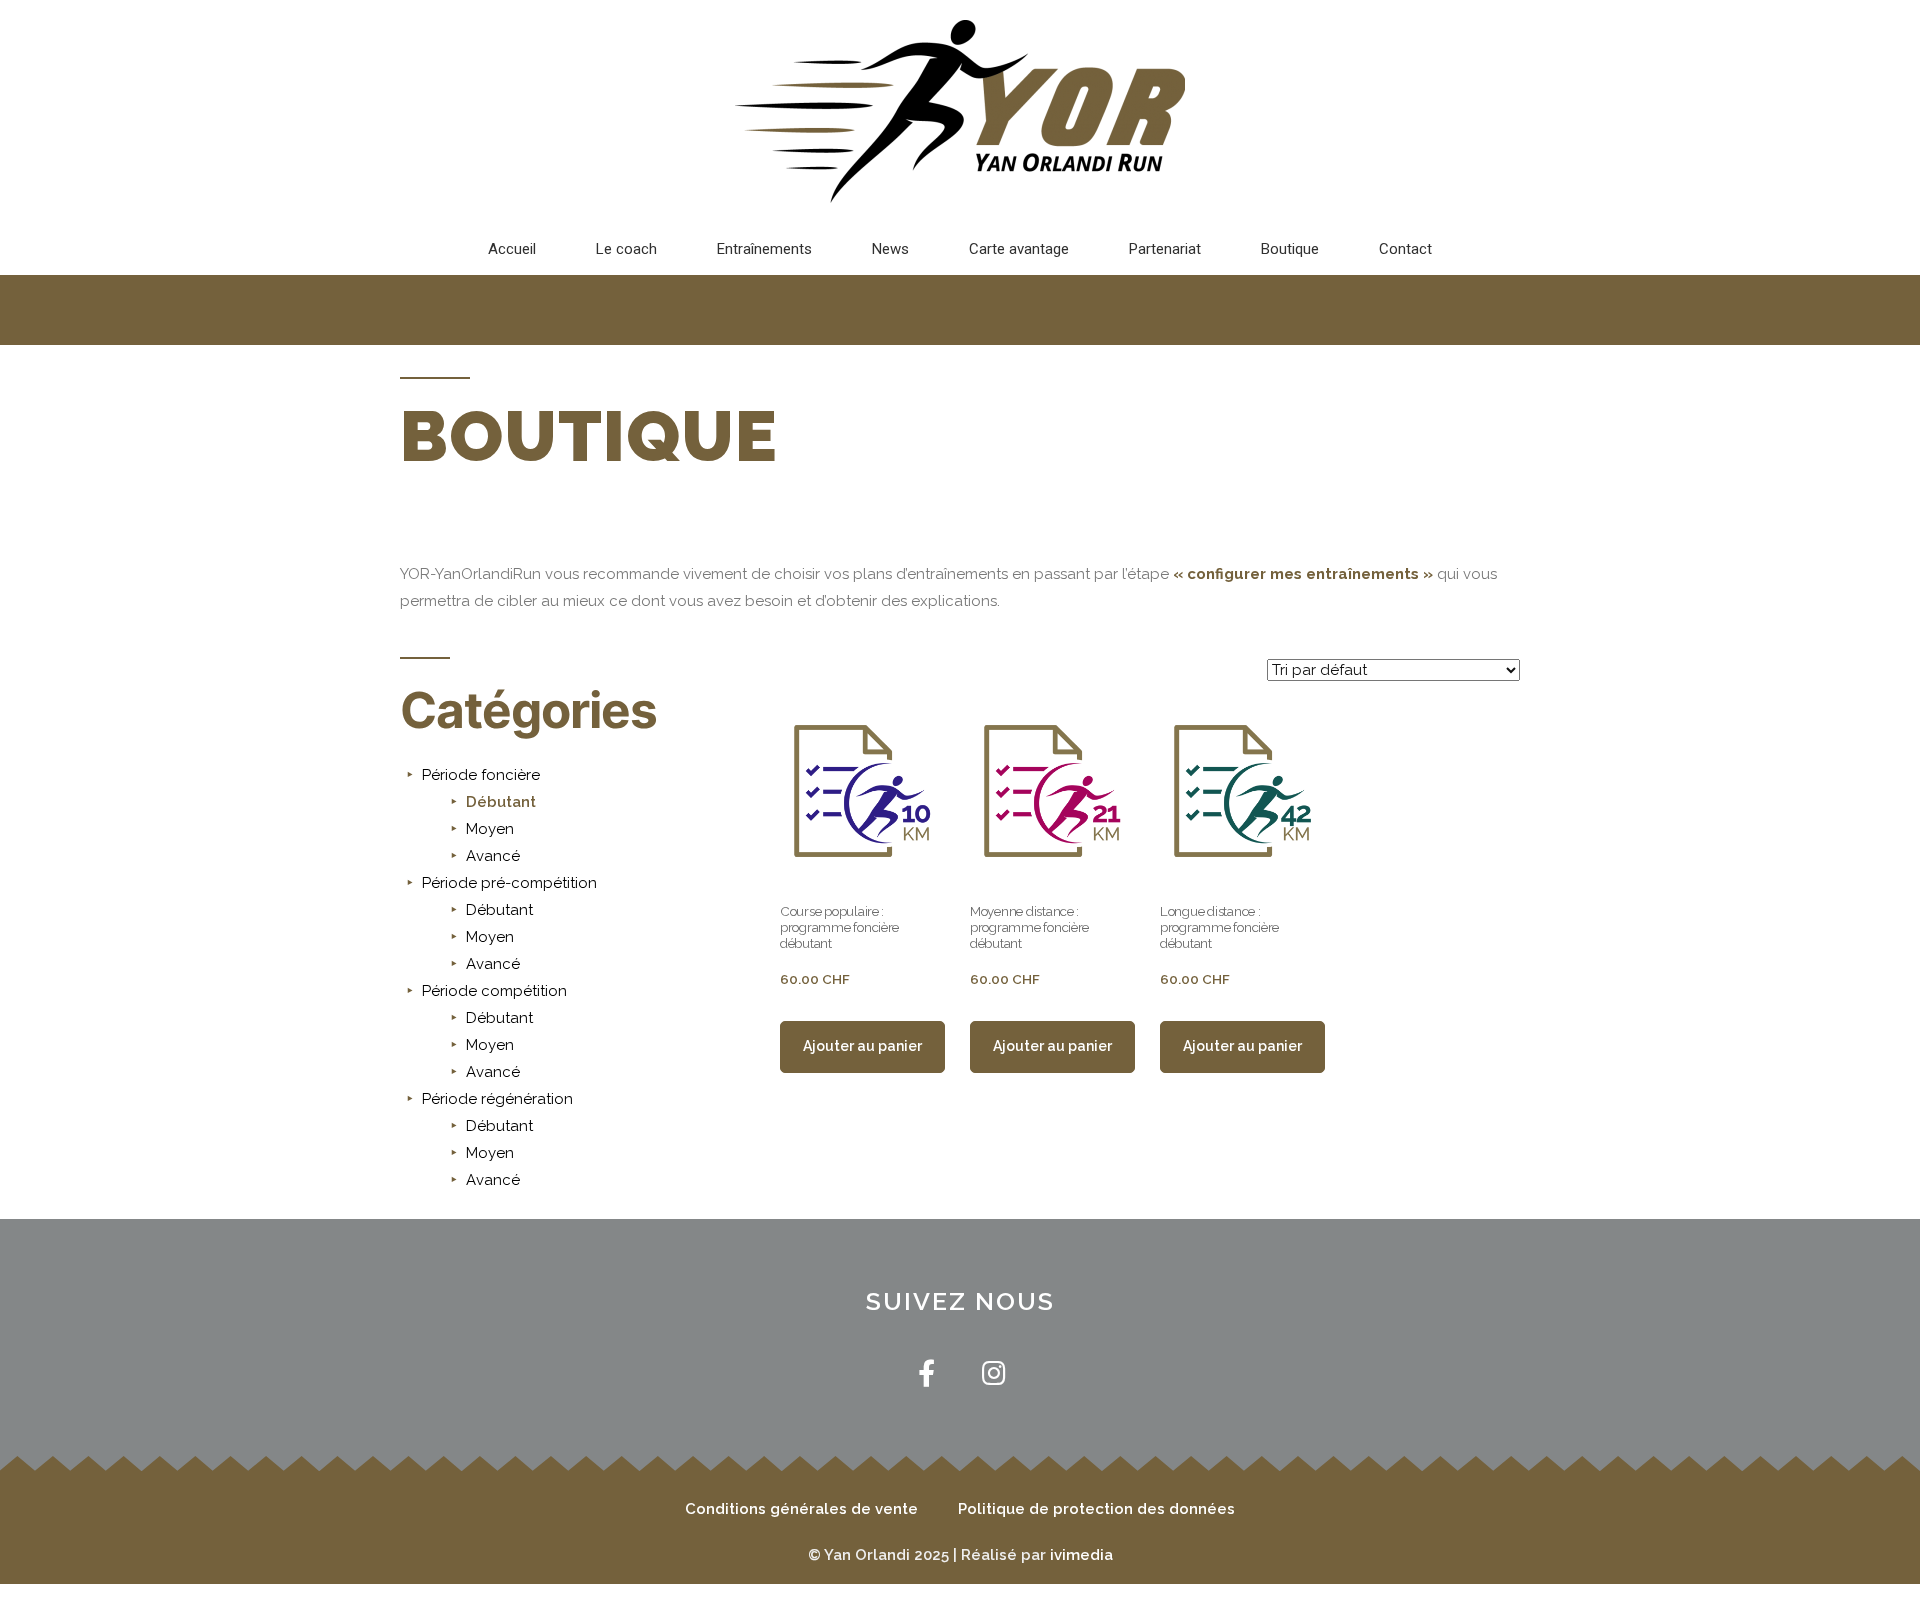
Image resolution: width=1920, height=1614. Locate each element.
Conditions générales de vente (801, 1509)
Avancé (493, 856)
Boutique (1290, 249)
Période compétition (494, 991)
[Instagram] (993, 1372)
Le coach (626, 249)
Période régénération (497, 1099)
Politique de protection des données (1096, 1509)
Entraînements (764, 249)
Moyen (490, 829)
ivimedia (1081, 1555)
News (890, 249)
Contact (1405, 249)
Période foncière (481, 775)
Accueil (512, 249)
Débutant (501, 802)
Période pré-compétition (509, 883)
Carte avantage (1019, 249)
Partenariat (1165, 249)
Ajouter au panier (862, 1046)
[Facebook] (926, 1372)
